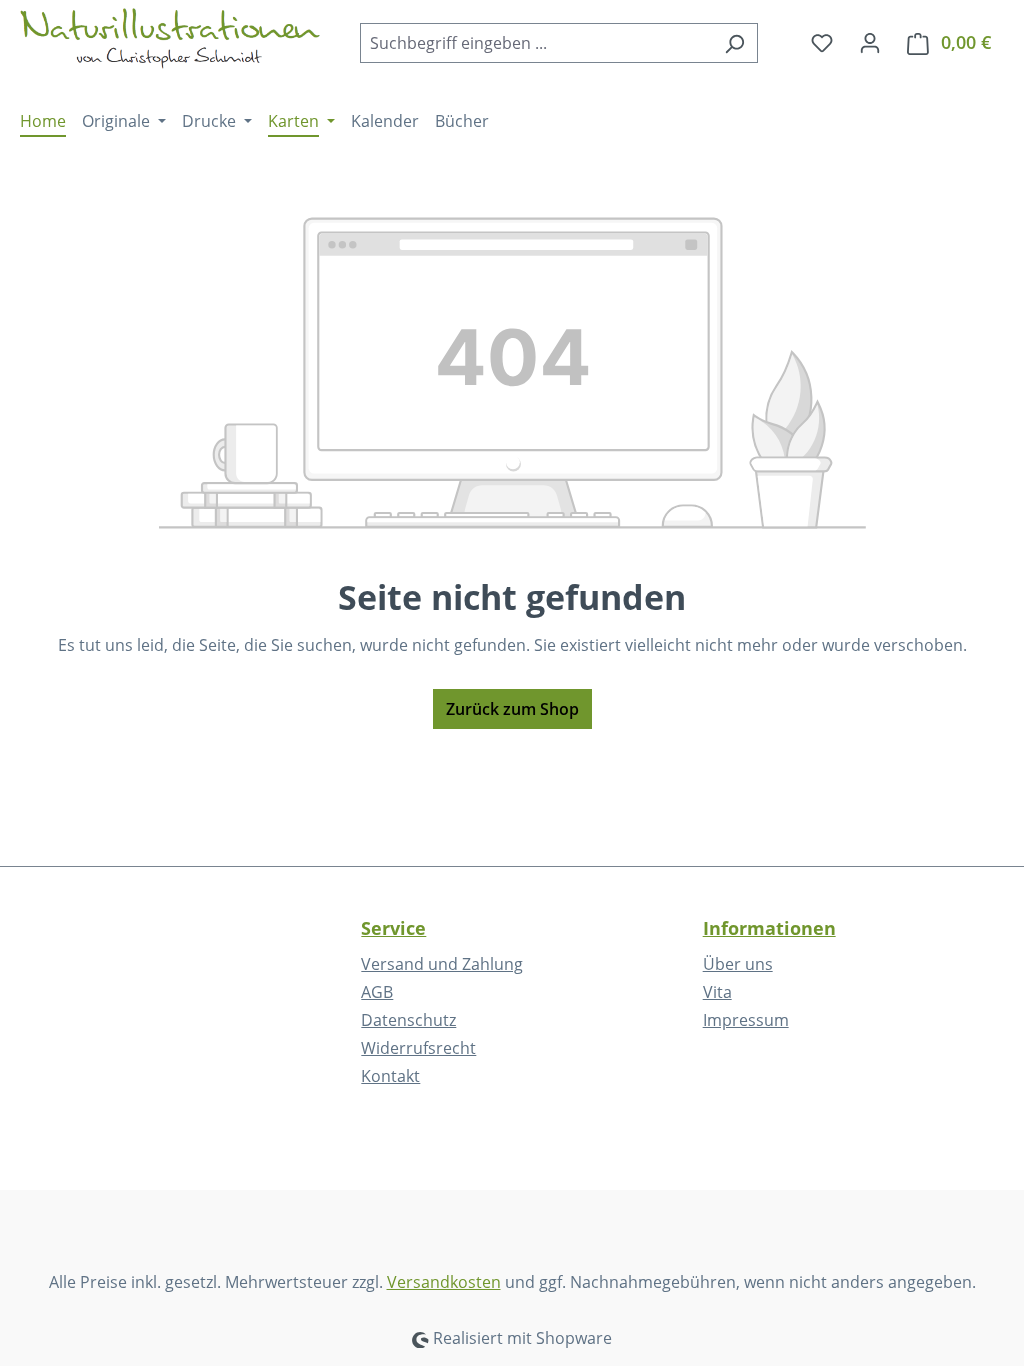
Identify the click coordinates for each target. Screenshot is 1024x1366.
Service (393, 928)
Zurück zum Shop (512, 709)
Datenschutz (408, 1020)
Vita (717, 992)
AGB (377, 992)
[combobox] (536, 43)
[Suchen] (734, 43)
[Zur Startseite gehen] (170, 38)
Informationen (769, 928)
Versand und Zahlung (442, 964)
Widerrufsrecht (418, 1048)
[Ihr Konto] (870, 42)
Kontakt (390, 1076)
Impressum (746, 1020)
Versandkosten (444, 1282)
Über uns (738, 964)
